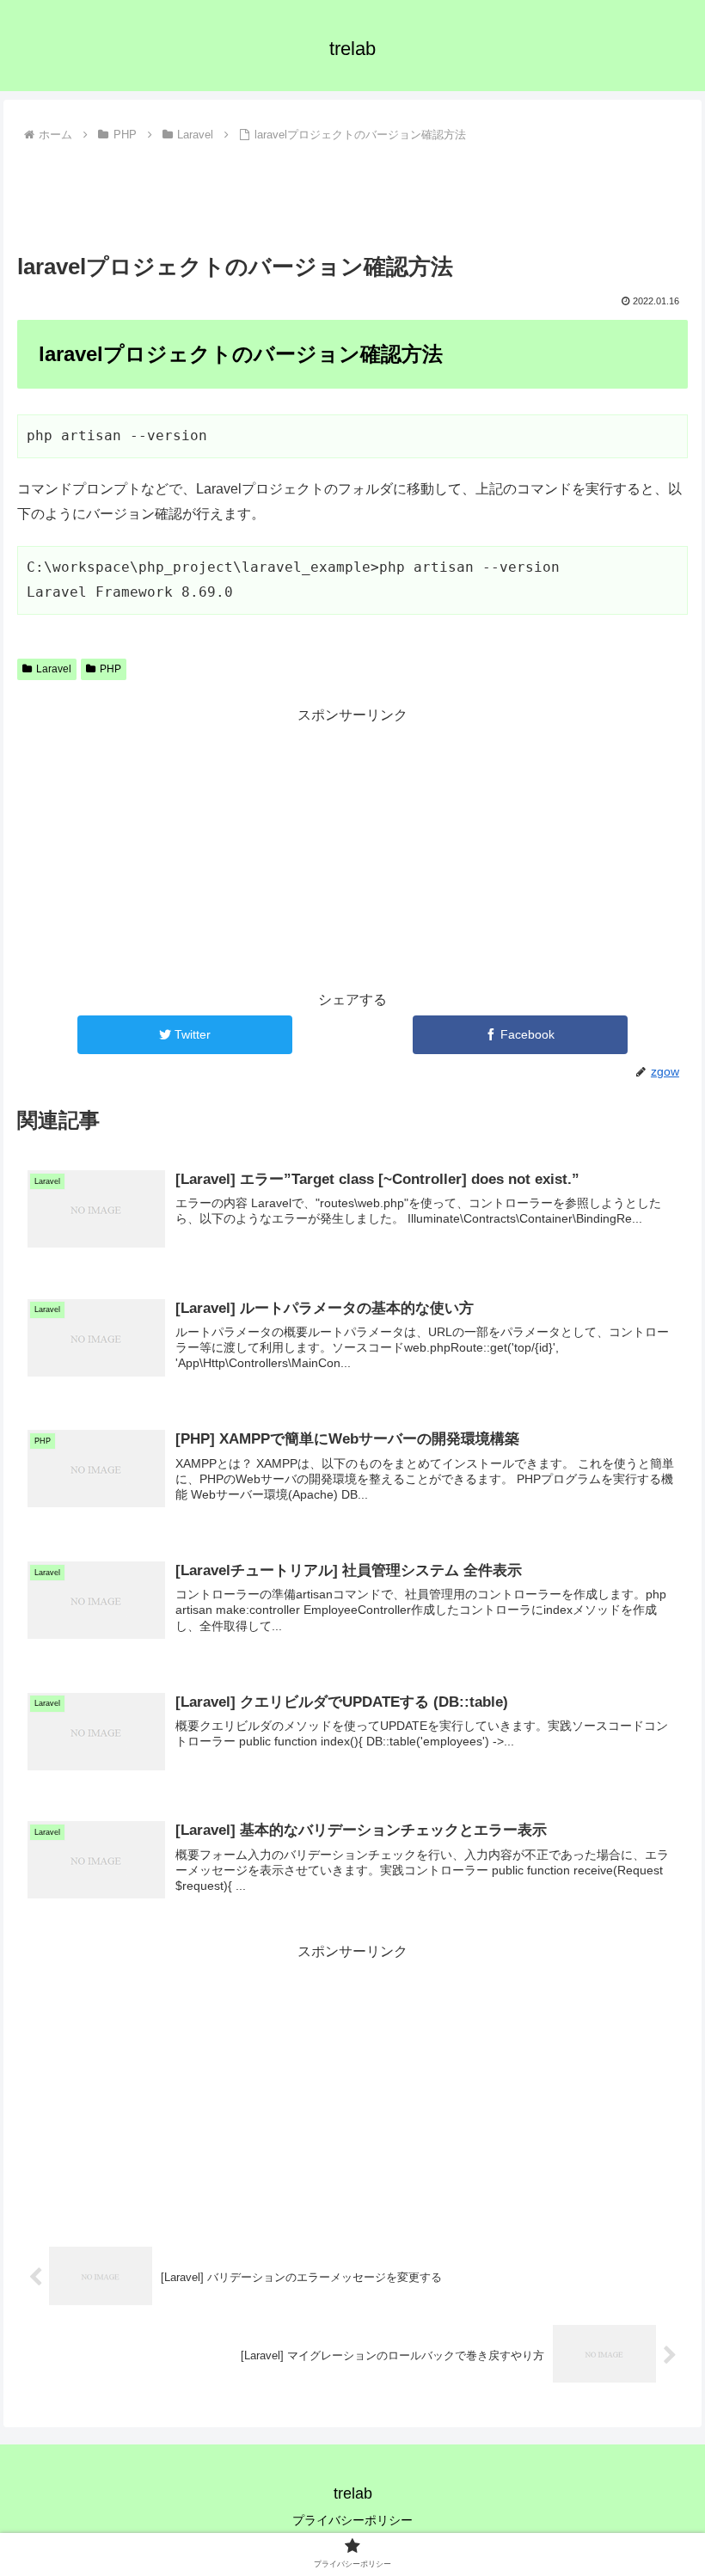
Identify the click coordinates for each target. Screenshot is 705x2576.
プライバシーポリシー (352, 2520)
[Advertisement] (352, 195)
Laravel (54, 669)
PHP (110, 669)
